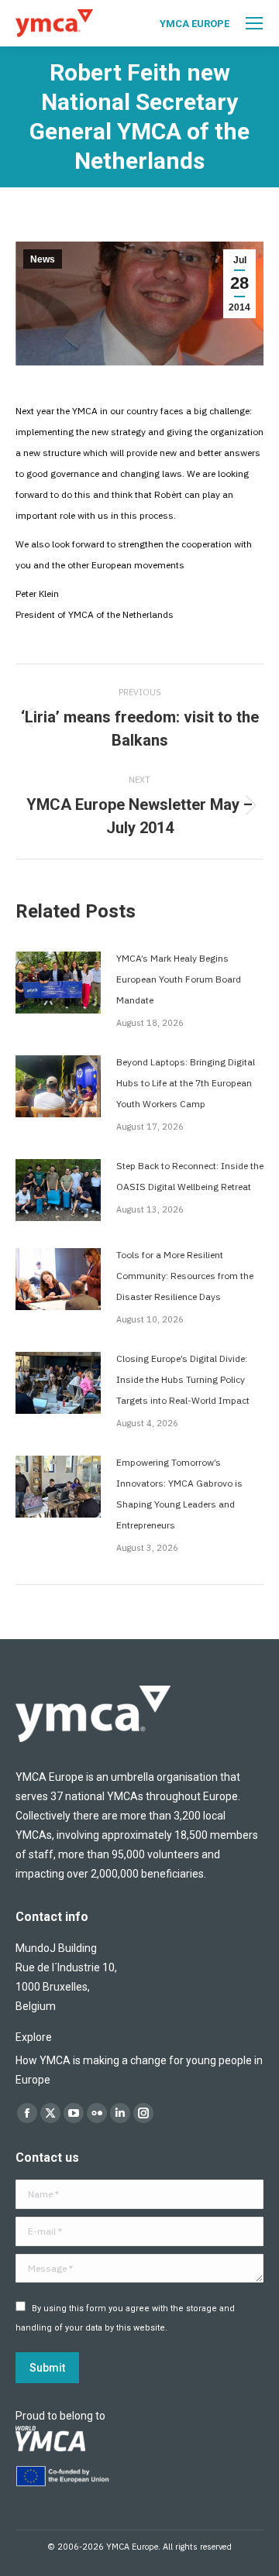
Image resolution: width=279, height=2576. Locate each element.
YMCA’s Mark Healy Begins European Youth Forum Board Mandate (179, 979)
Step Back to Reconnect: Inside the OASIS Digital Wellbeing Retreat (190, 1176)
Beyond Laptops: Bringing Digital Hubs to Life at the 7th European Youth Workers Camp (186, 1083)
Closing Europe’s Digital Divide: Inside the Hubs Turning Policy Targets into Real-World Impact (183, 1379)
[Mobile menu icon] (254, 23)
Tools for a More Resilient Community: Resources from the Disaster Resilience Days (185, 1276)
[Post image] (58, 983)
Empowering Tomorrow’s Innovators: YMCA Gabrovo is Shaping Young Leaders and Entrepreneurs (179, 1494)
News (43, 259)
